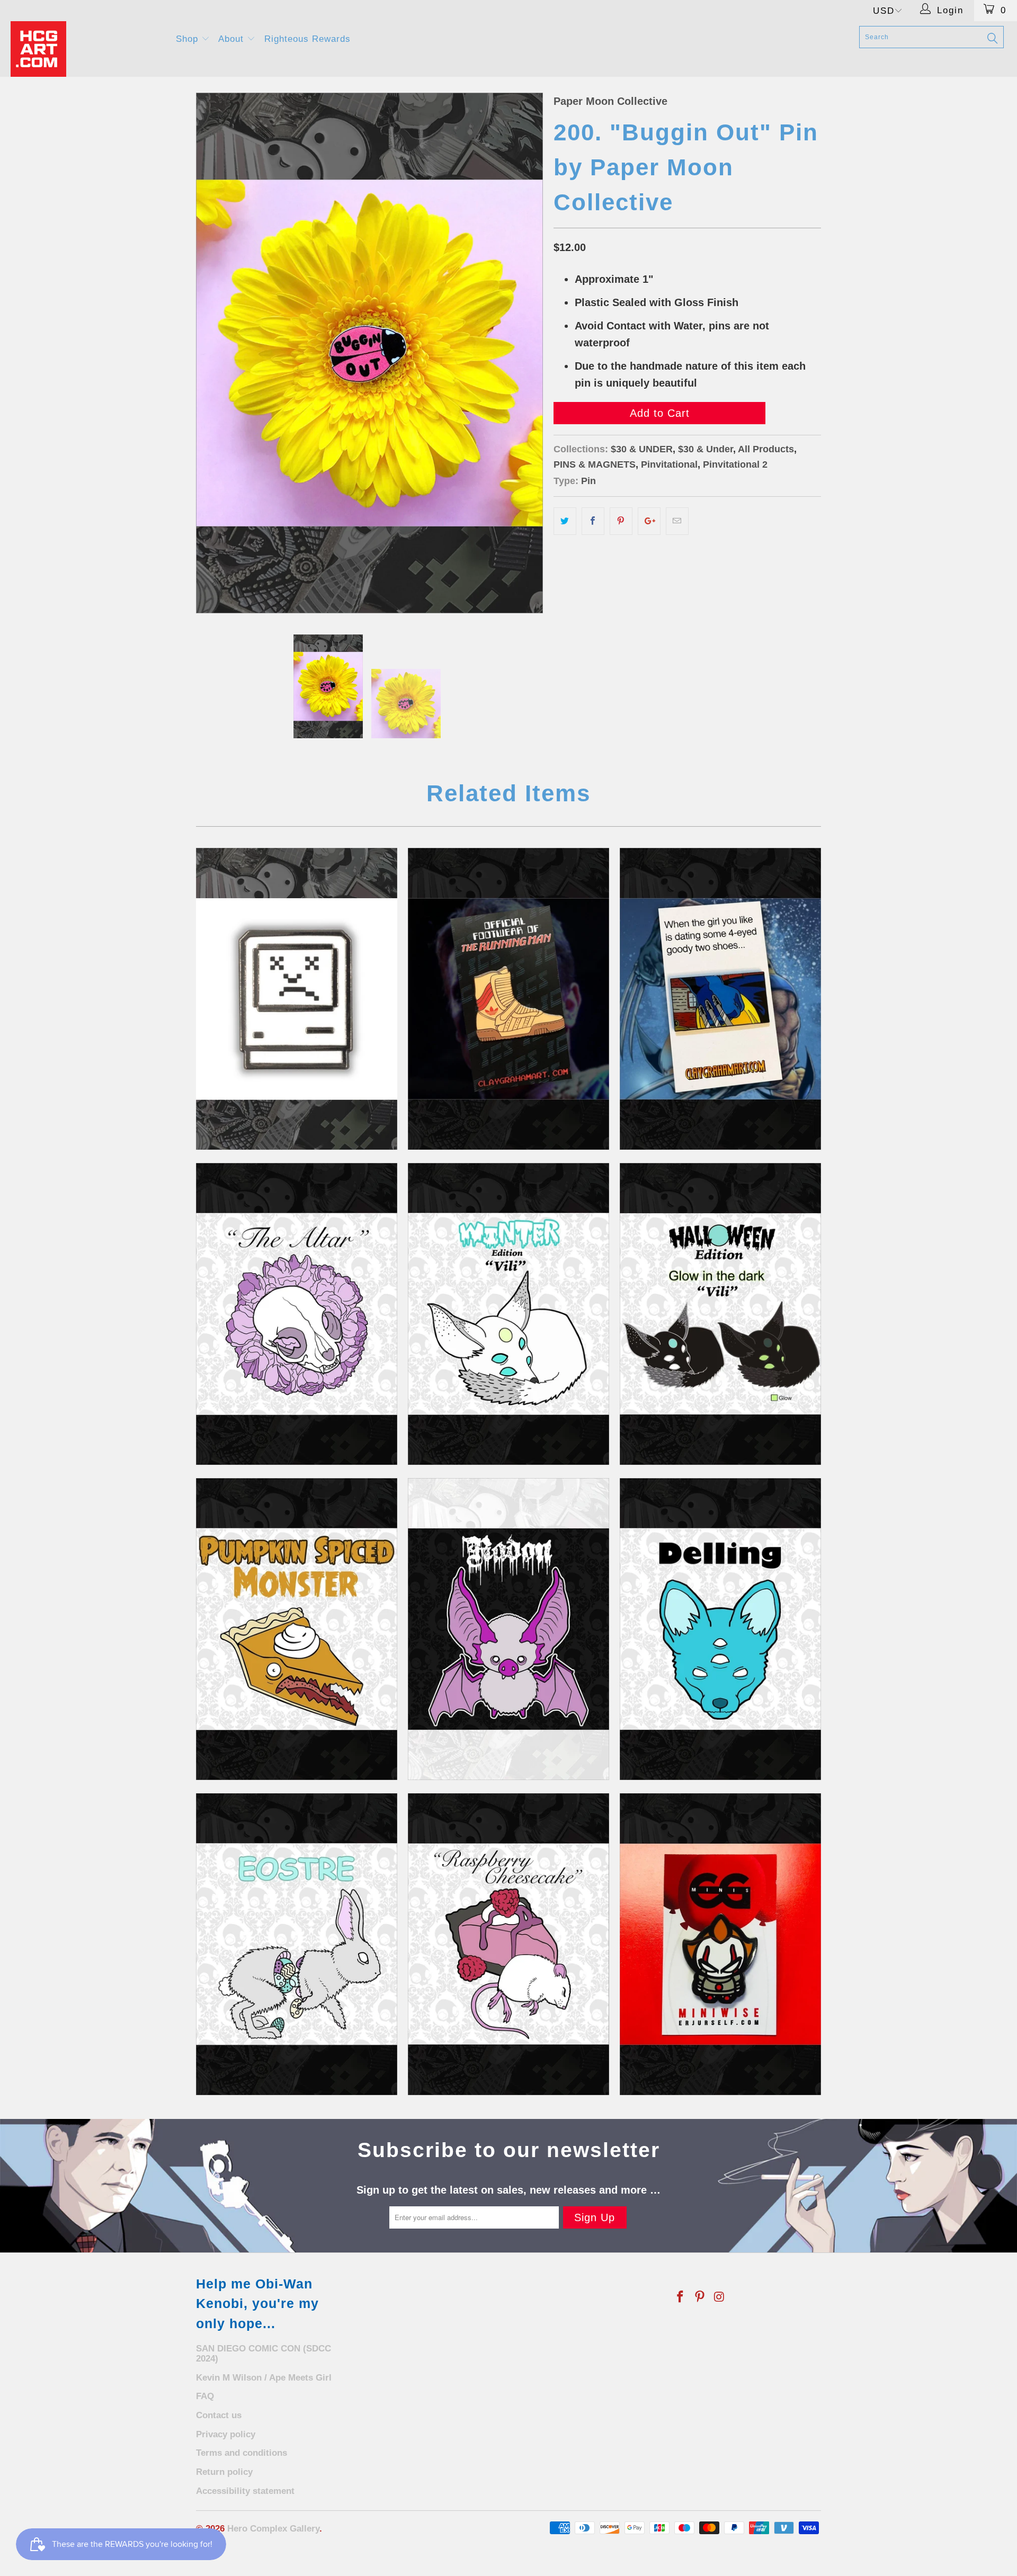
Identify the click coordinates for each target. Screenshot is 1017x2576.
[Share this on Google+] (649, 521)
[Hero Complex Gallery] (87, 49)
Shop (189, 39)
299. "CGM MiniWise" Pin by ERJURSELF (720, 1944)
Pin (588, 481)
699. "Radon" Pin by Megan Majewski (508, 1629)
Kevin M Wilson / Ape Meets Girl (264, 2378)
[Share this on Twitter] (565, 521)
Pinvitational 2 (735, 464)
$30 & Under (706, 449)
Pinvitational (669, 464)
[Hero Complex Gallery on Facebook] (681, 2297)
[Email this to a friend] (677, 521)
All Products (766, 449)
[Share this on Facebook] (593, 521)
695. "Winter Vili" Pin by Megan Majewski (508, 1314)
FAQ (205, 2396)
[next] (524, 353)
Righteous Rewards (307, 39)
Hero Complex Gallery (273, 2529)
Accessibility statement (245, 2491)
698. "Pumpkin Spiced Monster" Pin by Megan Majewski (297, 1629)
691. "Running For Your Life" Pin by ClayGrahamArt (508, 999)
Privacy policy (226, 2434)
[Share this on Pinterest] (621, 521)
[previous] (215, 353)
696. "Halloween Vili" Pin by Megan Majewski (720, 1314)
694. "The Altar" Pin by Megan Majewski (297, 1314)
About (233, 39)
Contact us (219, 2415)
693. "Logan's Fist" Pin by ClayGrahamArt (720, 999)
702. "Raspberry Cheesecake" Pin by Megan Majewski (508, 1944)
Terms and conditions (242, 2453)
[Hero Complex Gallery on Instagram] (719, 2297)
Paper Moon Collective (610, 101)
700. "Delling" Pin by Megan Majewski (720, 1629)
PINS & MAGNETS (595, 464)
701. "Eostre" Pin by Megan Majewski (297, 1944)
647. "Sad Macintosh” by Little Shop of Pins (297, 999)
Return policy (224, 2472)
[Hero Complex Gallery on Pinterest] (700, 2297)
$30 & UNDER (642, 449)
